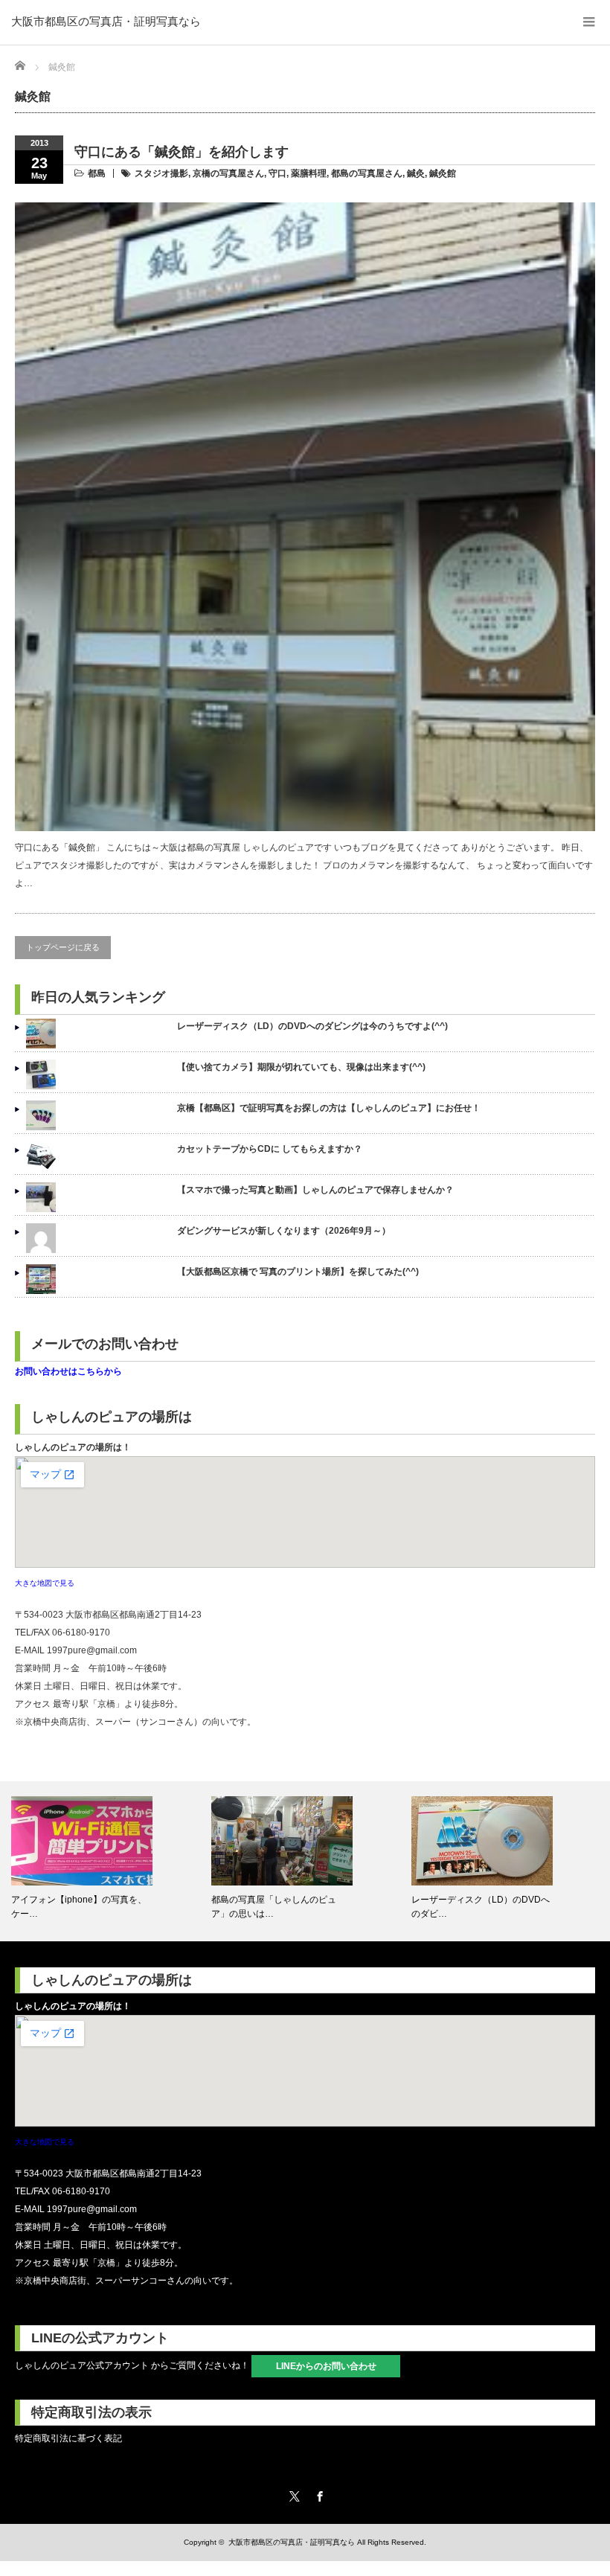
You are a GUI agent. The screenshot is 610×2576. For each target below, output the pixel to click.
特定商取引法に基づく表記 (68, 2438)
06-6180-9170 (81, 1633)
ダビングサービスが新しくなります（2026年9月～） (284, 1231)
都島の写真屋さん (367, 173)
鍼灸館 (443, 173)
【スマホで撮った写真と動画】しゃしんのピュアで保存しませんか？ (315, 1190)
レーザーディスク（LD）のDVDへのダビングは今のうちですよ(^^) (312, 1026)
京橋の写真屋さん (228, 173)
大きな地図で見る (45, 1583)
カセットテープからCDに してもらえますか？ (270, 1149)
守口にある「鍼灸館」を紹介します (182, 152)
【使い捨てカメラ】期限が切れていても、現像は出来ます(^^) (301, 1067)
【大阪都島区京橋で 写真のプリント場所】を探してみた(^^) (298, 1272)
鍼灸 (416, 173)
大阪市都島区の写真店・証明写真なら (106, 21)
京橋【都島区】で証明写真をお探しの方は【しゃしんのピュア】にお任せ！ (329, 1108)
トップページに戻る (63, 947)
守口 (277, 173)
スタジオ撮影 (161, 173)
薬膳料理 (309, 173)
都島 (97, 173)
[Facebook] (318, 2494)
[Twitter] (292, 2494)
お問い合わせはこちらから (68, 1371)
